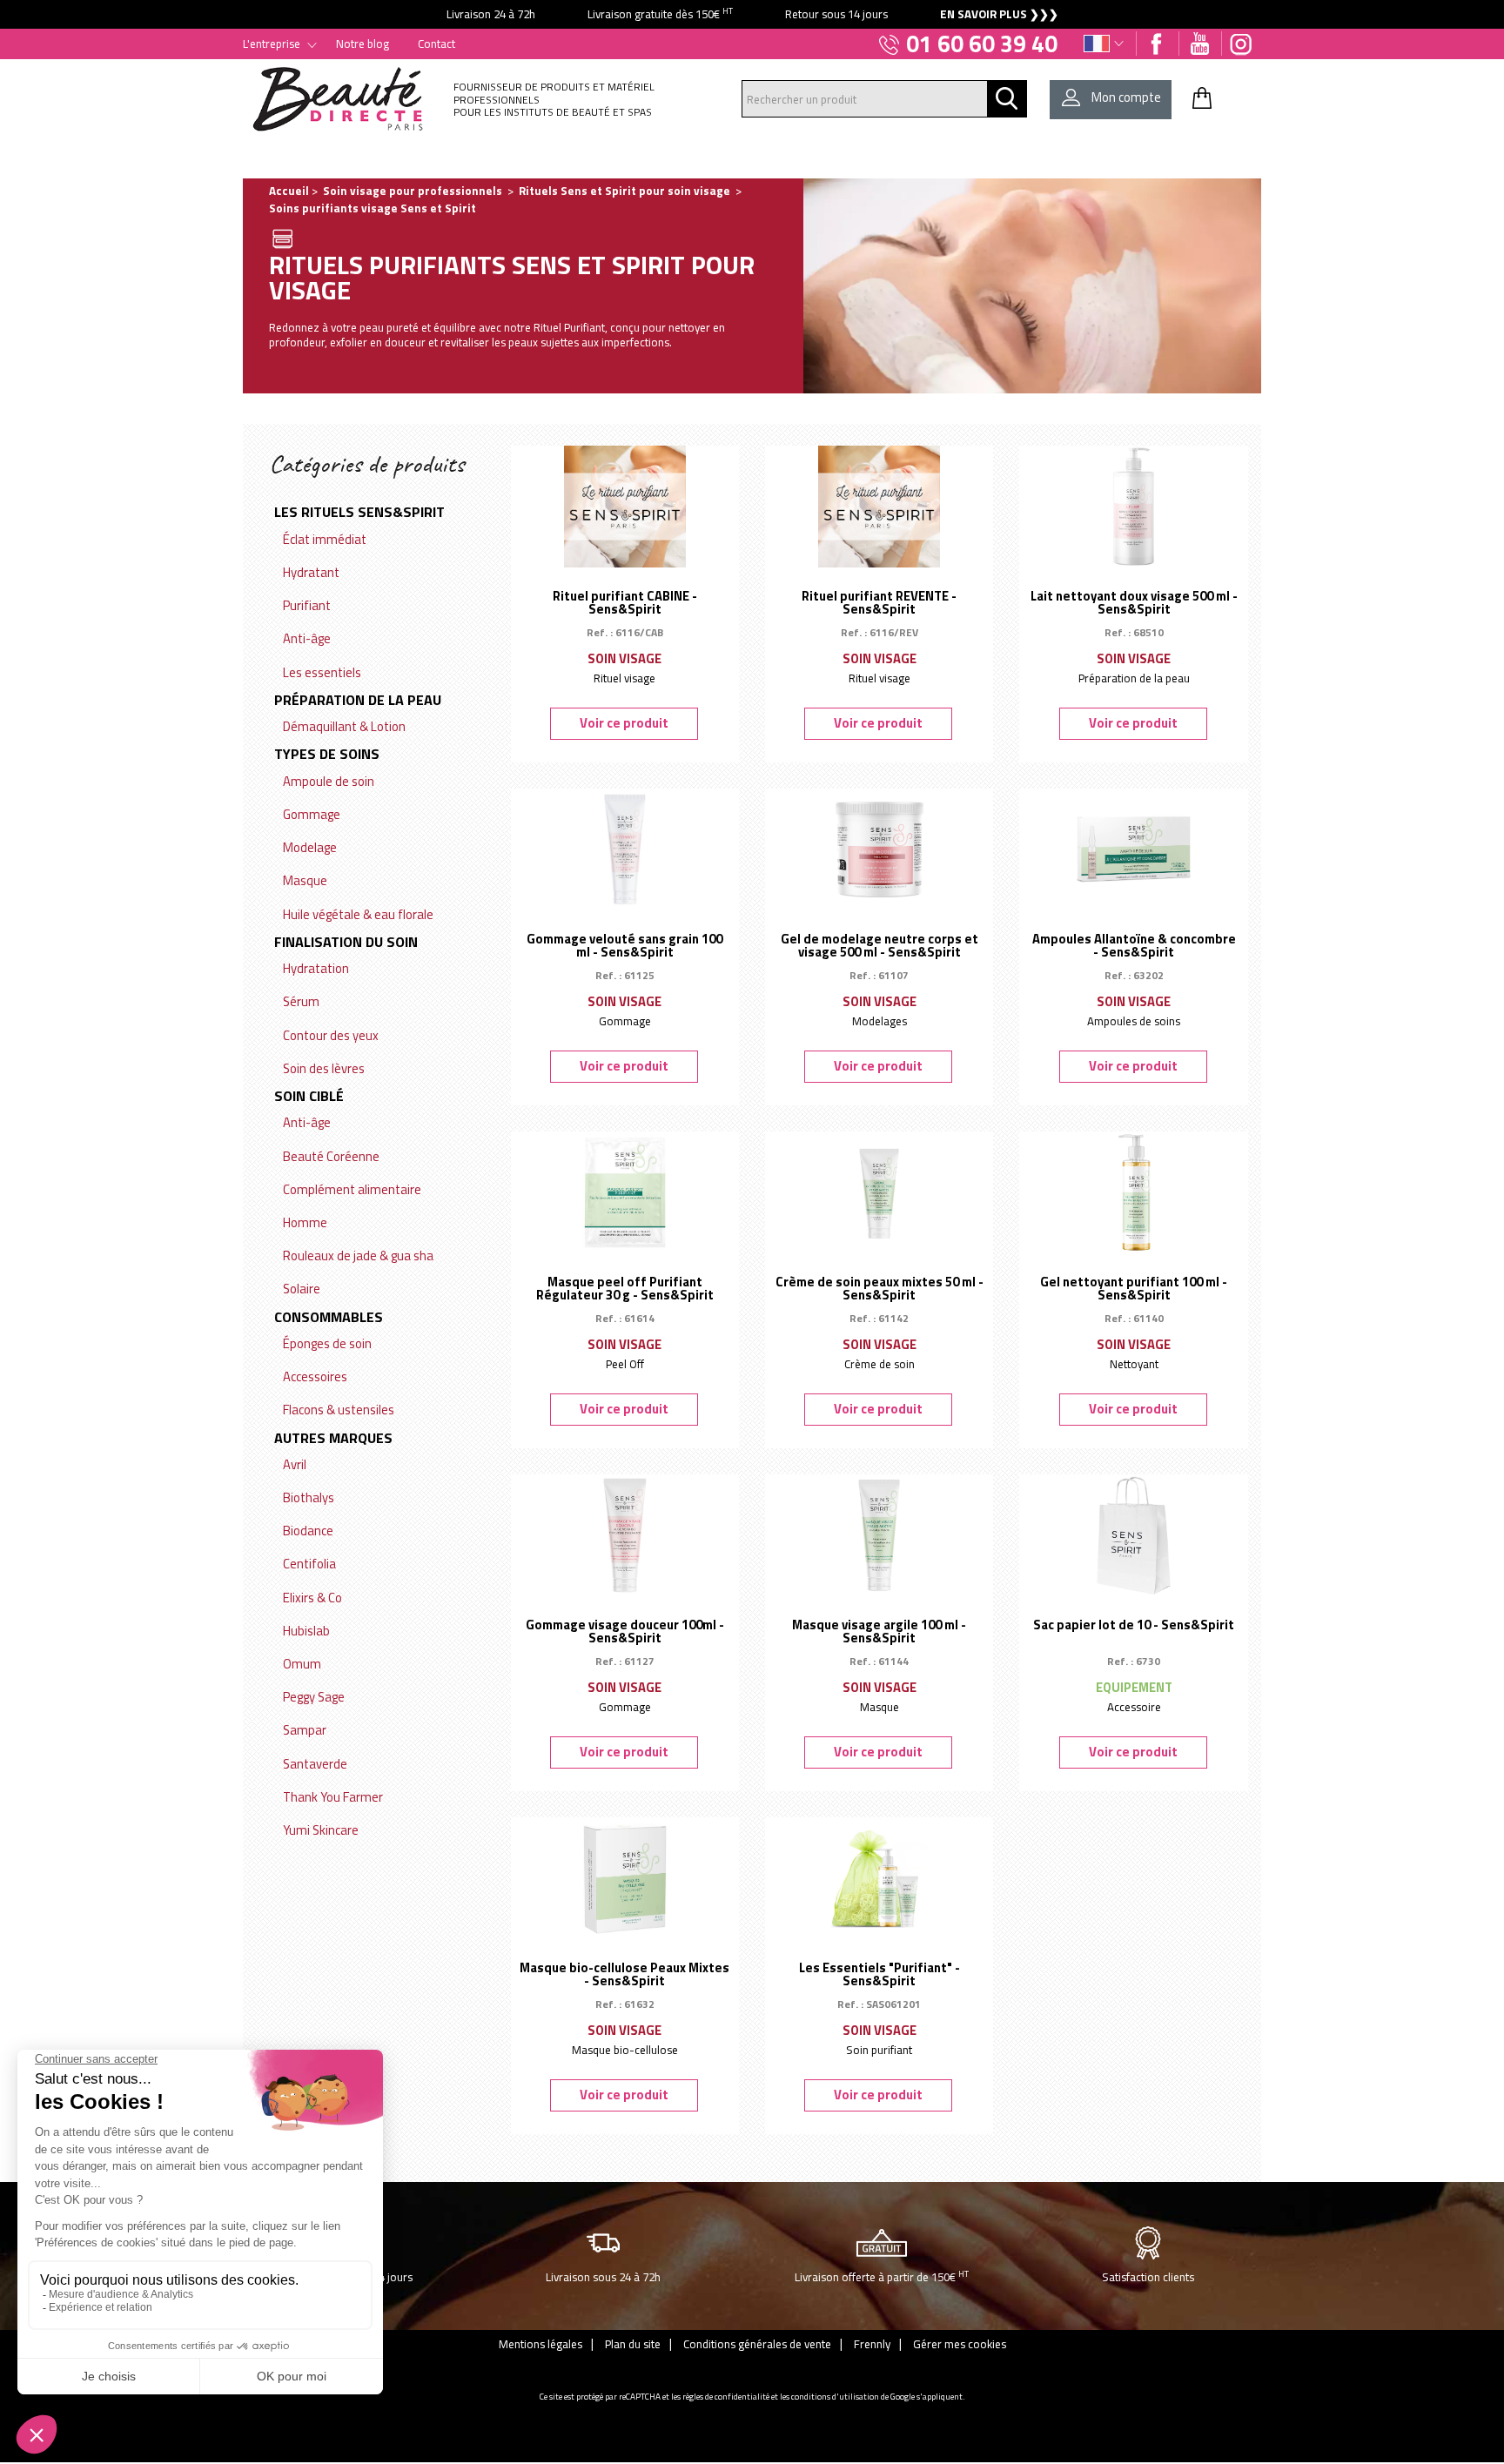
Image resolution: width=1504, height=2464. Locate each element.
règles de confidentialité (726, 2397)
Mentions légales (540, 2344)
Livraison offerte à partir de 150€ (882, 2276)
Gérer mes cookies (960, 2344)
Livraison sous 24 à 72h (603, 2277)
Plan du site (633, 2344)
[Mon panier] (1202, 97)
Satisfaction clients (1148, 2277)
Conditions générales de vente (757, 2344)
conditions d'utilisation (835, 2397)
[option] (752, 14)
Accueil (289, 191)
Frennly (872, 2344)
